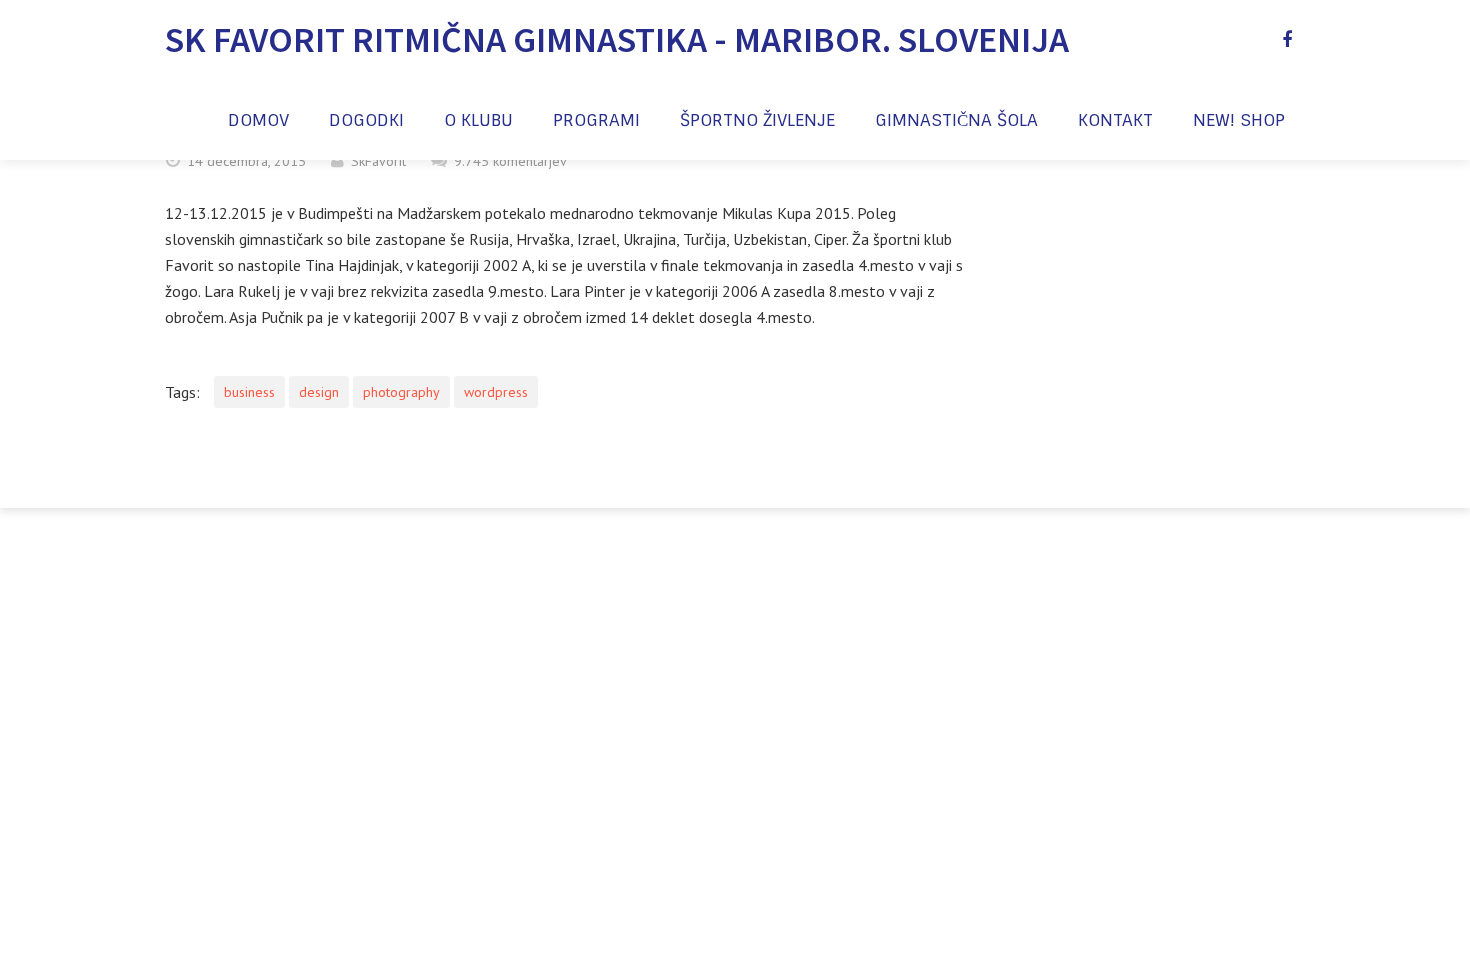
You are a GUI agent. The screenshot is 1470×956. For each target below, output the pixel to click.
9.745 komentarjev (510, 161)
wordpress (496, 392)
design (319, 392)
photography (401, 392)
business (249, 392)
